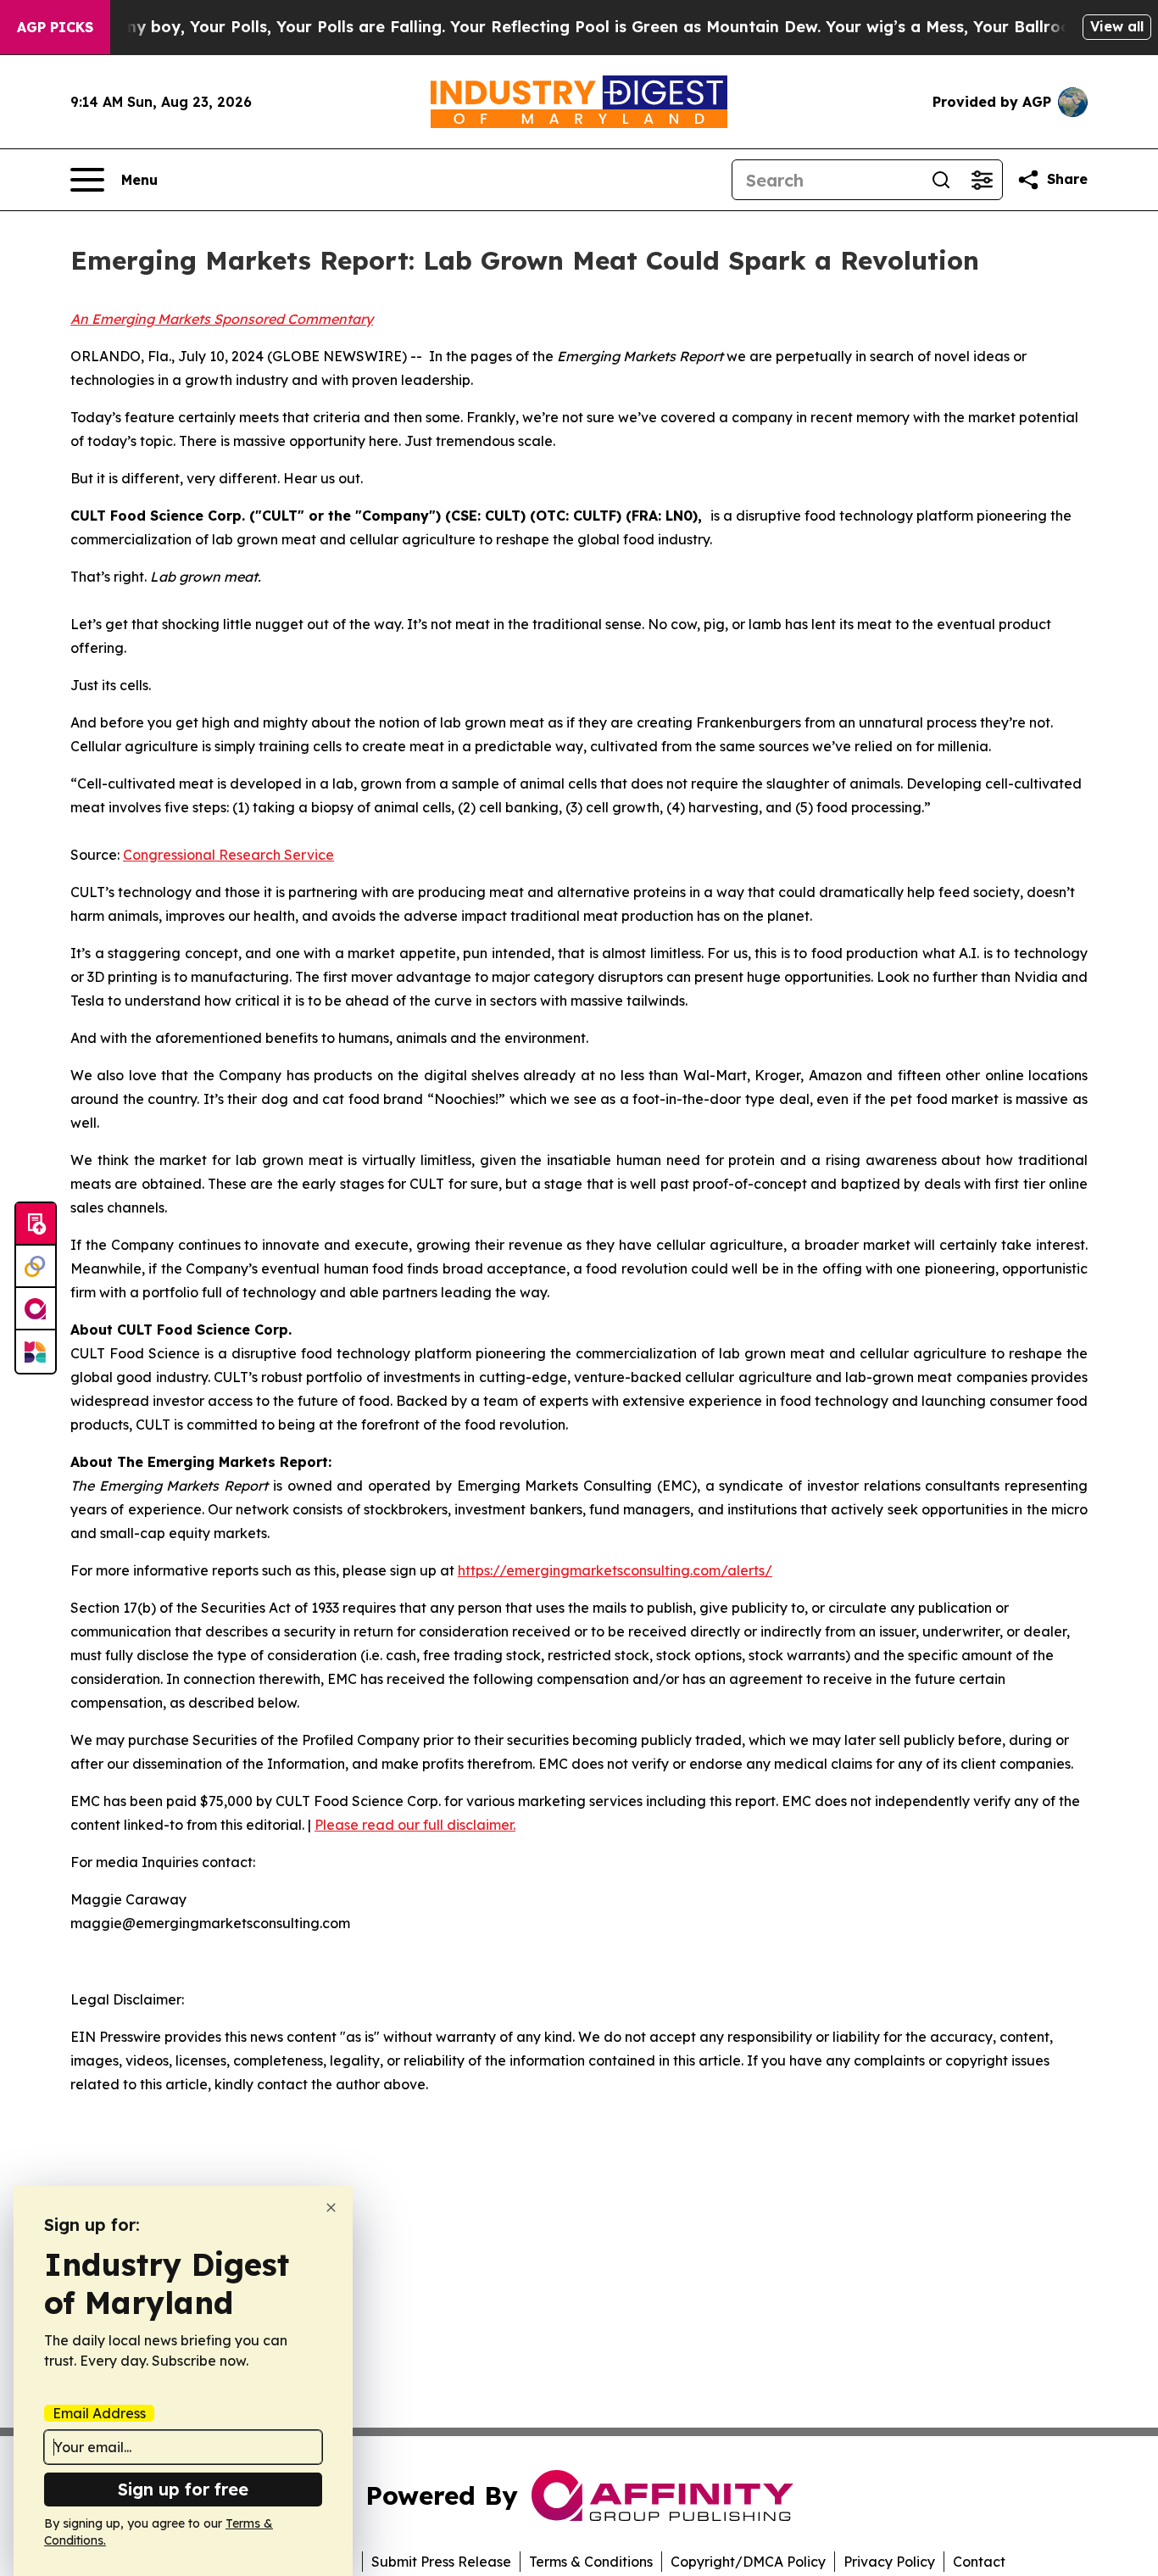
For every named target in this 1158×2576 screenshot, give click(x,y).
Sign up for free (183, 2489)
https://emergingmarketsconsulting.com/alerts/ (615, 1570)
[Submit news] (36, 1224)
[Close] (331, 2208)
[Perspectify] (36, 1267)
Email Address (99, 2413)
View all (1117, 26)
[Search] (941, 180)
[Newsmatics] (36, 1352)
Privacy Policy (889, 2562)
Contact (979, 2562)
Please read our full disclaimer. (415, 1825)
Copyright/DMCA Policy (748, 2562)
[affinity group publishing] (36, 1309)
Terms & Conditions (591, 2562)
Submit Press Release (441, 2562)
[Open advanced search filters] (982, 180)
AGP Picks (55, 27)
